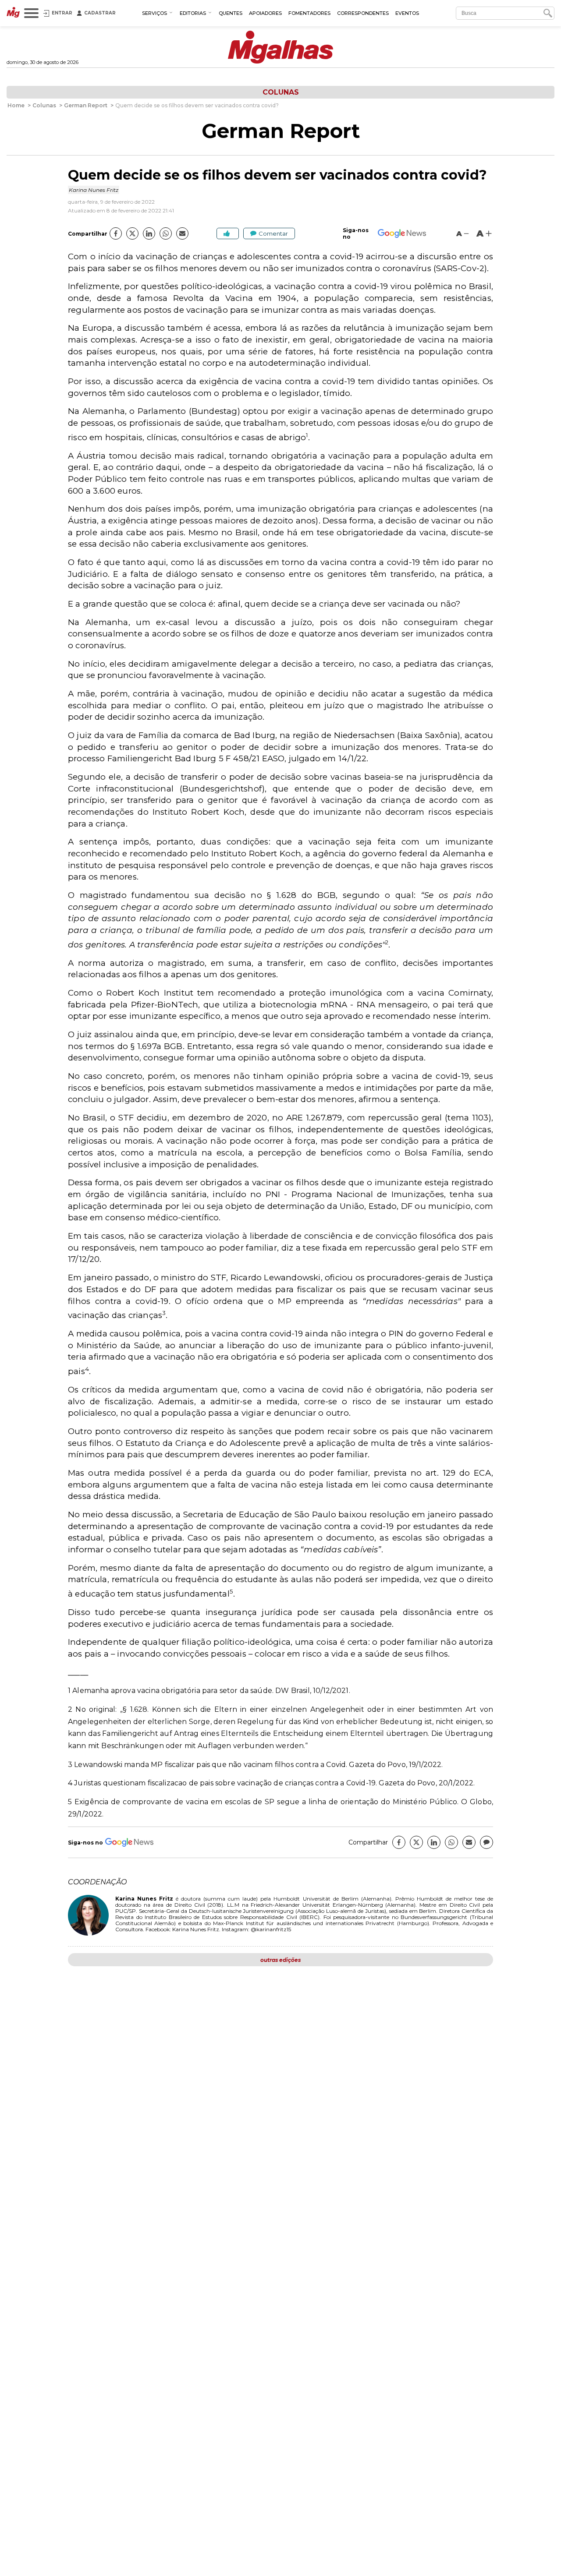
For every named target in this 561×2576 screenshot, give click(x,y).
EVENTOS (407, 13)
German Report (281, 131)
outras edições (280, 1960)
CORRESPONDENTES (363, 13)
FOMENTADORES (309, 13)
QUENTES (231, 13)
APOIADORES (265, 13)
